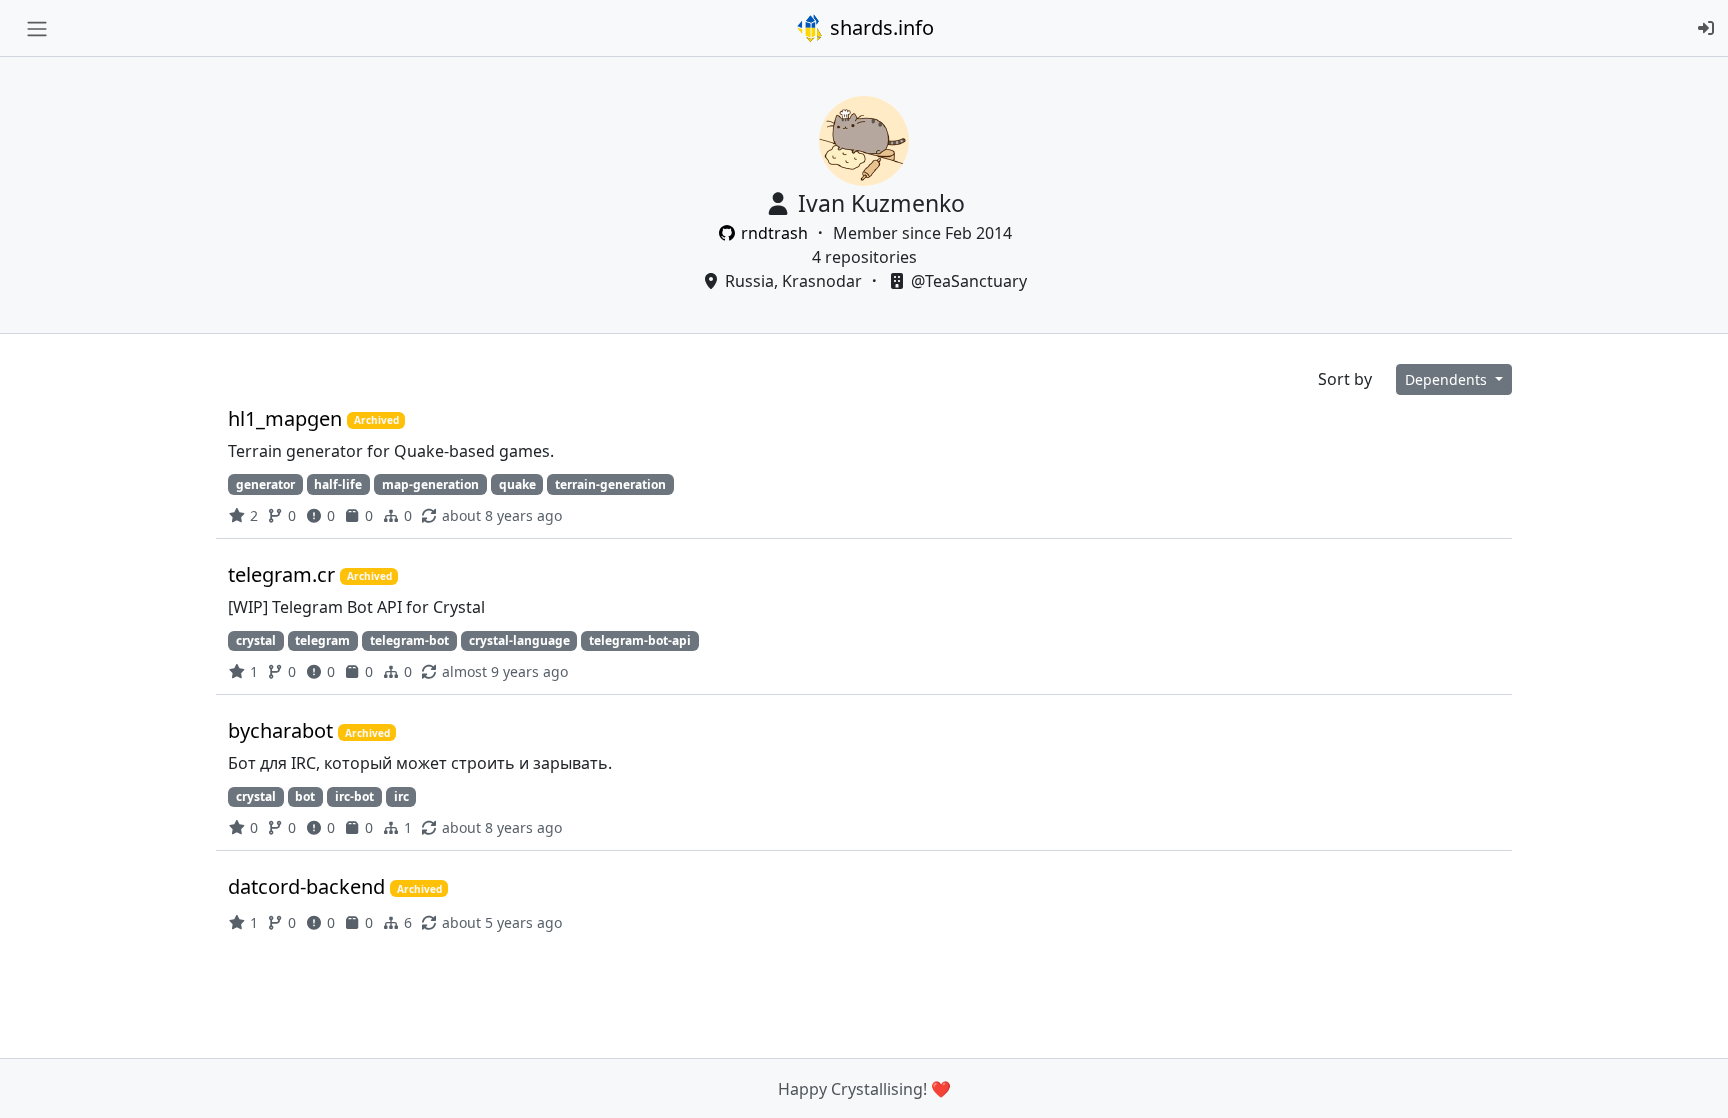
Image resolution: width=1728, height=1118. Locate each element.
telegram (322, 640)
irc (401, 796)
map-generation (430, 484)
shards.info (879, 27)
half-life (338, 484)
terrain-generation (610, 484)
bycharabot (283, 730)
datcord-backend (309, 886)
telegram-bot (409, 640)
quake (517, 484)
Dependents (1448, 379)
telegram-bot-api (640, 640)
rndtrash (774, 233)
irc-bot (354, 796)
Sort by (1345, 379)
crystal (256, 640)
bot (305, 796)
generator (265, 484)
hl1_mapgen (287, 418)
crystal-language (519, 640)
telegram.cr (284, 574)
